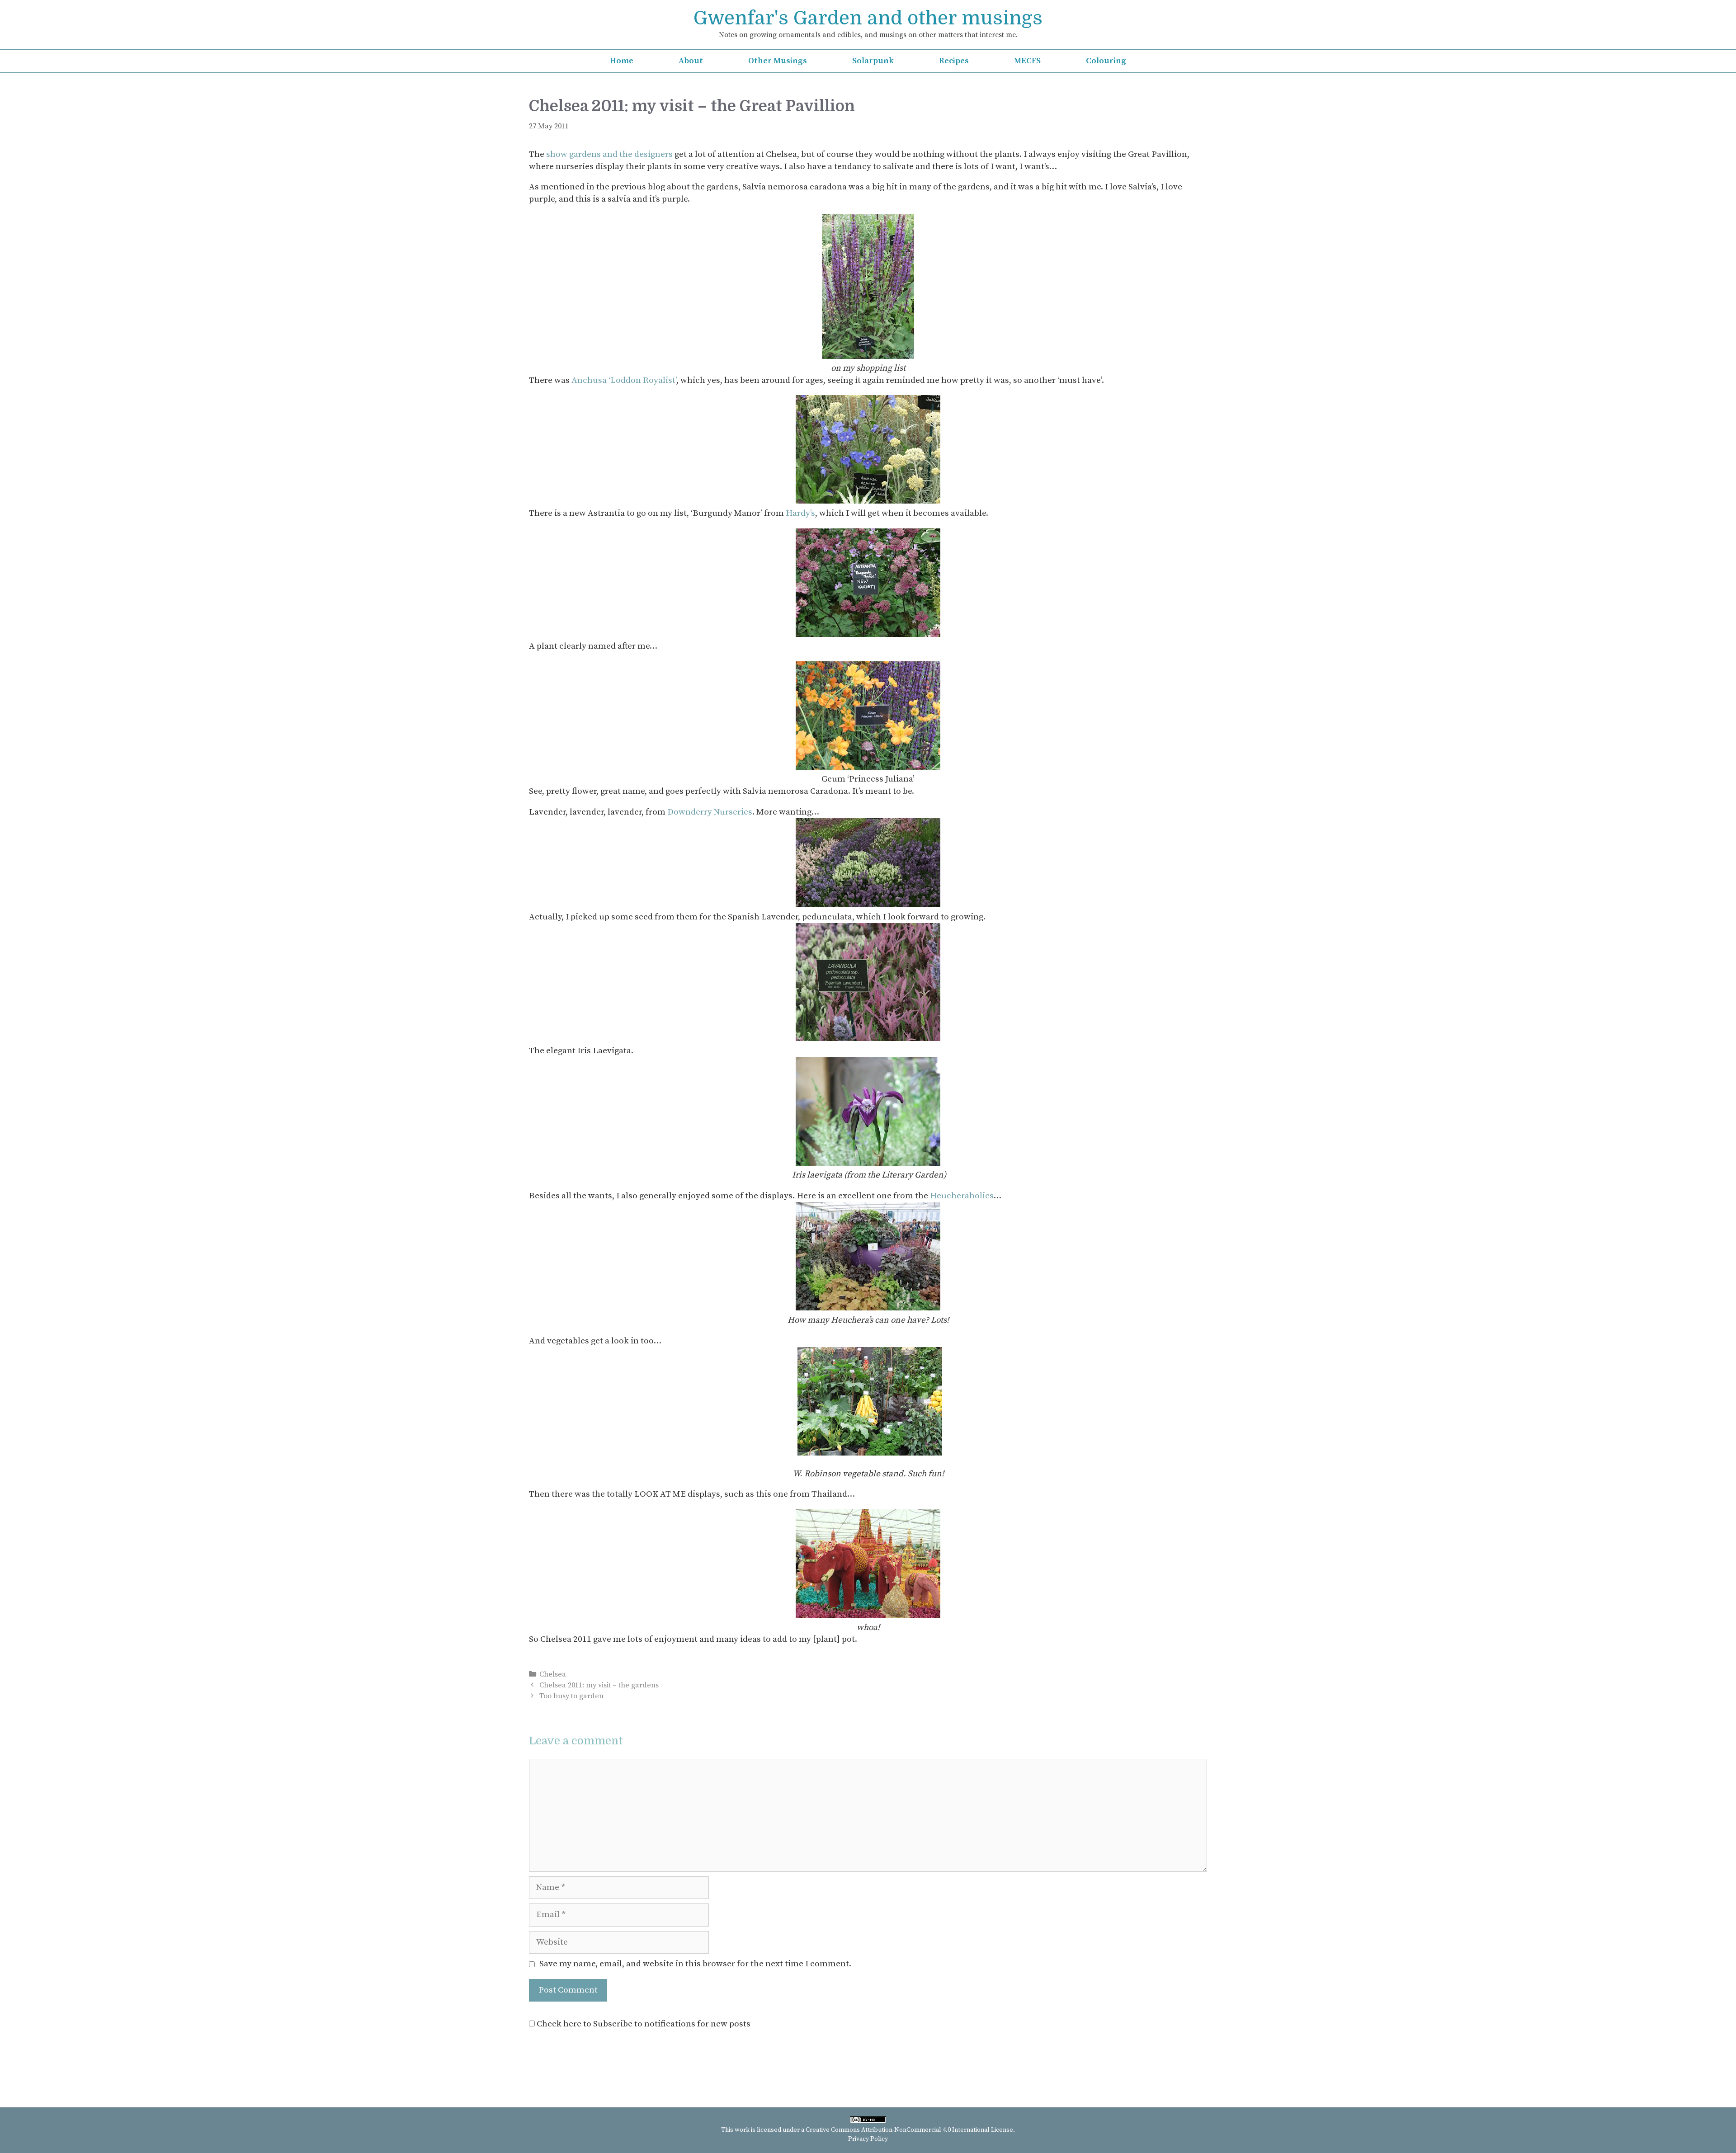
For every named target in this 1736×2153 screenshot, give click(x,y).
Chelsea (553, 1674)
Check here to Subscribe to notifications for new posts (643, 2024)
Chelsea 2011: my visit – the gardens (599, 1685)
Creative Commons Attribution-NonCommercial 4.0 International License (909, 2130)
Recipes (954, 61)
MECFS (1027, 61)
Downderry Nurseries (710, 812)
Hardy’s (800, 513)
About (691, 61)
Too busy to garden (571, 1696)
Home (622, 61)
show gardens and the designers (609, 154)
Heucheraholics (962, 1196)
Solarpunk (873, 61)
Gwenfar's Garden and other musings (868, 18)
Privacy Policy (868, 2139)
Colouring (1106, 61)
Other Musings (778, 61)
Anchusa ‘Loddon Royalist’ (624, 380)
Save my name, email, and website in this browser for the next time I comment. (695, 1964)
